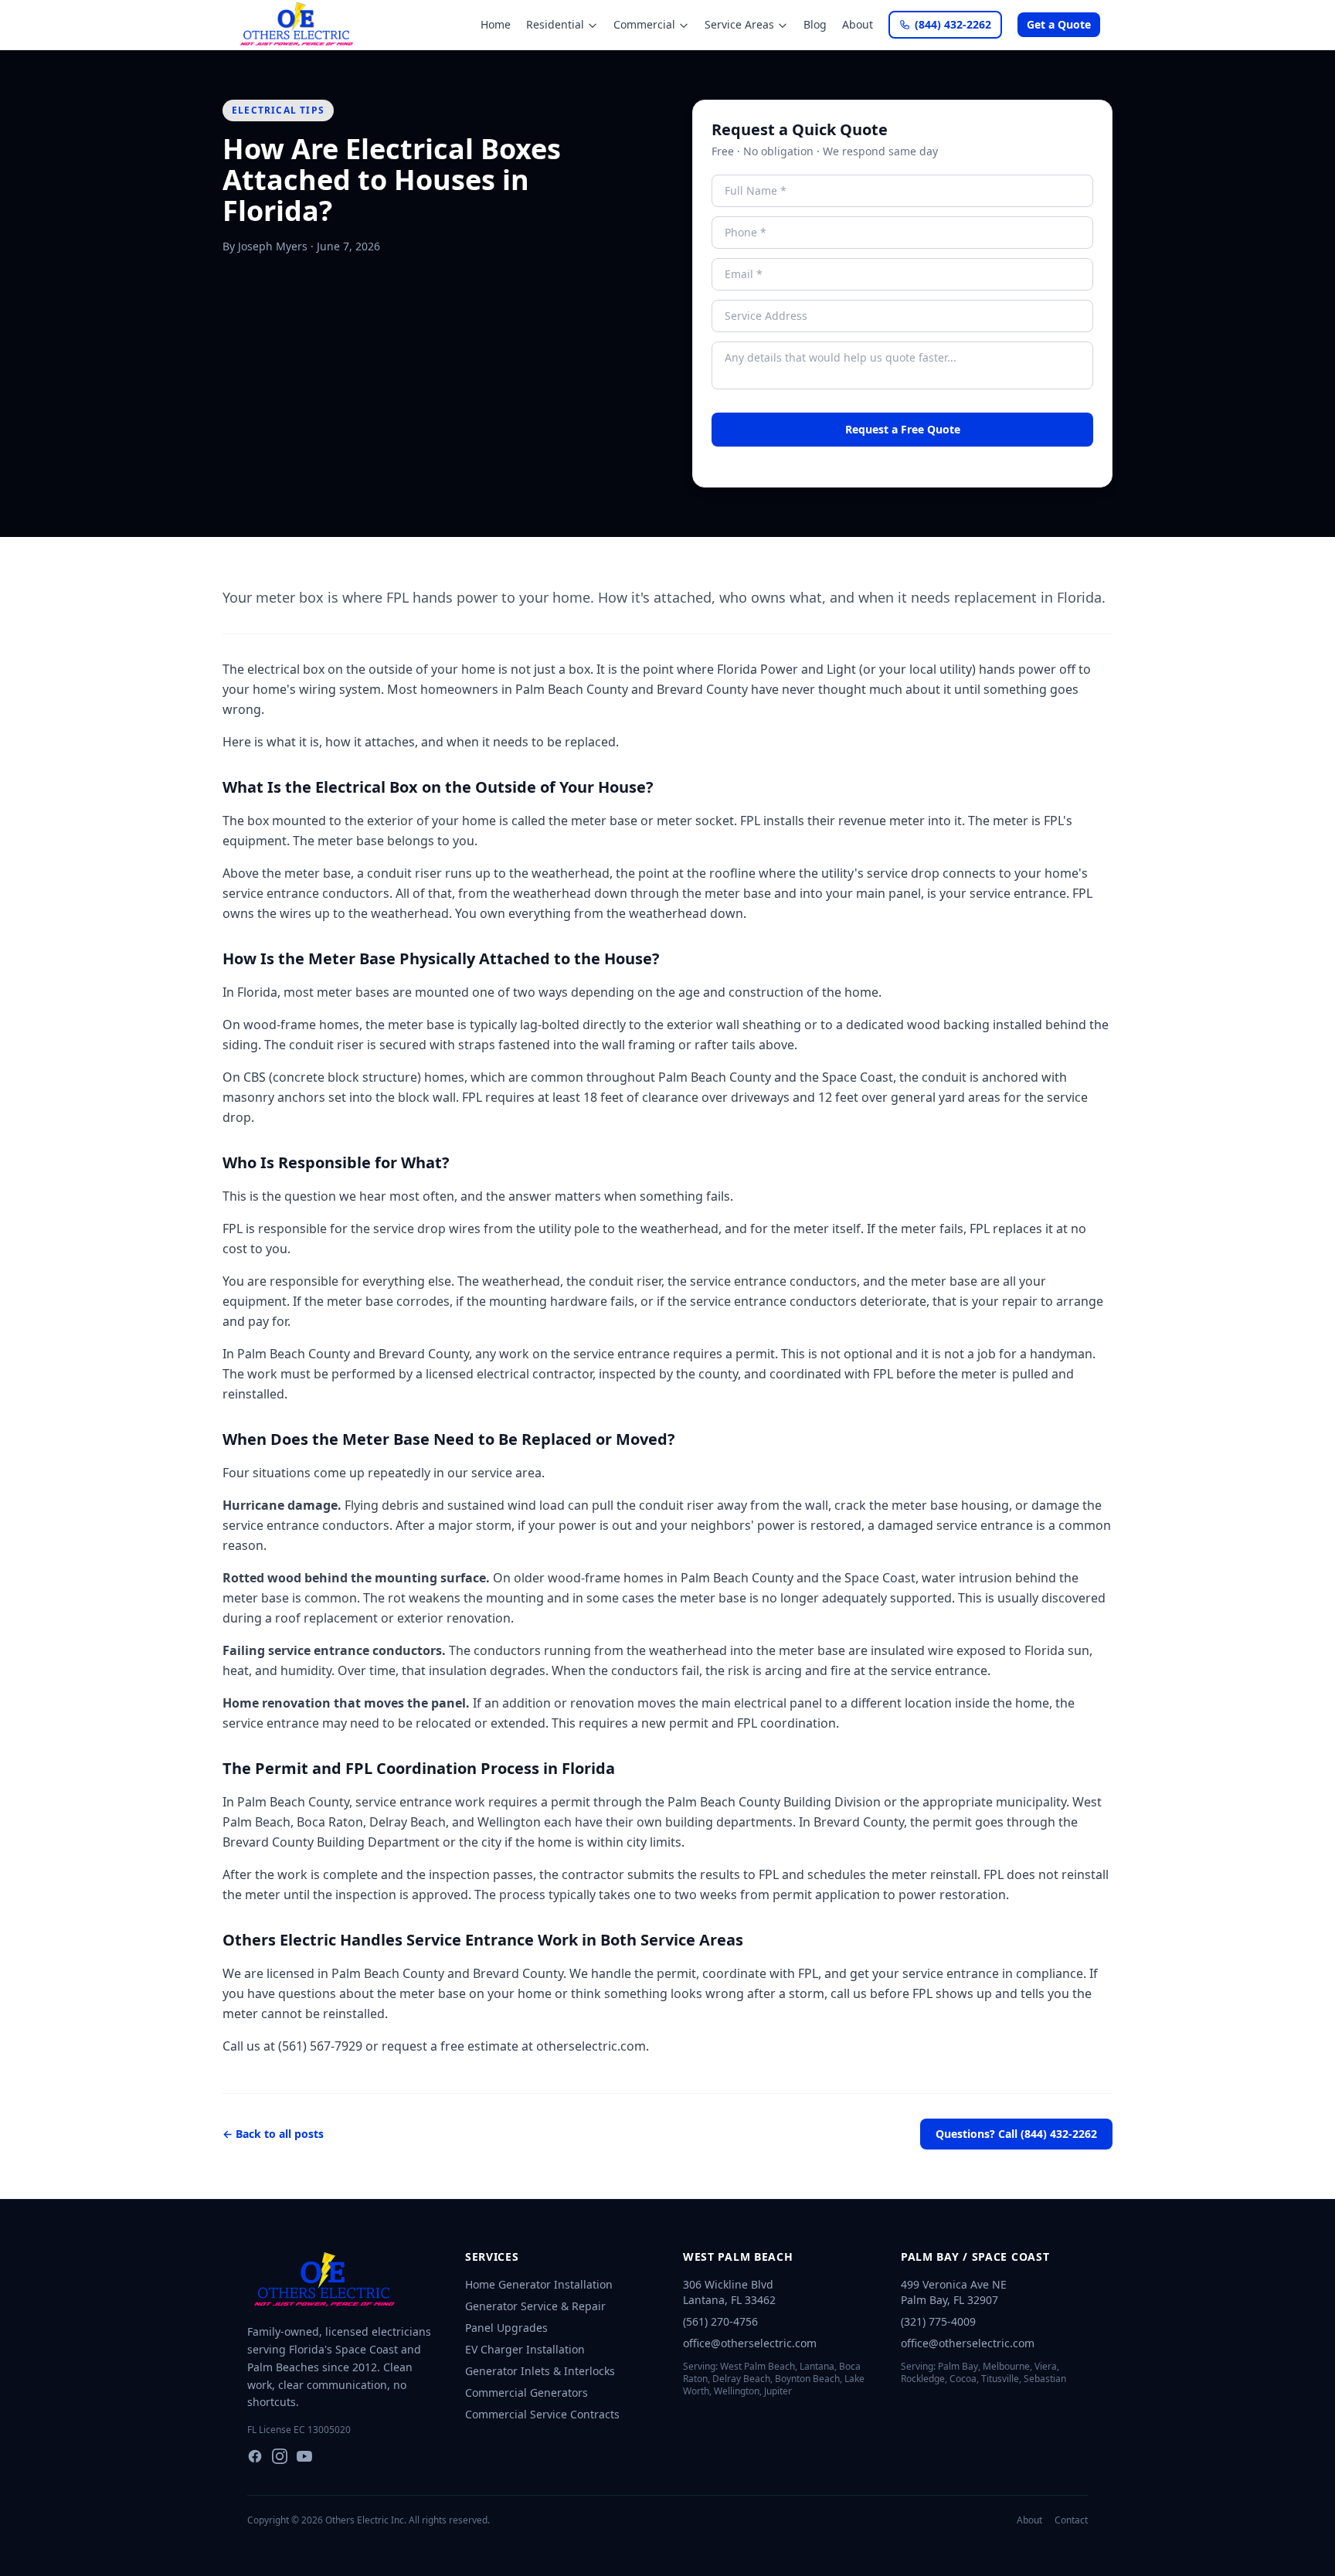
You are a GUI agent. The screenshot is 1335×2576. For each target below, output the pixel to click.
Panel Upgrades (506, 2328)
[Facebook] (255, 2456)
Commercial (644, 24)
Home (496, 24)
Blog (815, 24)
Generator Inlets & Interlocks (540, 2371)
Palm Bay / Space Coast (975, 2257)
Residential (555, 24)
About (858, 24)
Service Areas (739, 24)
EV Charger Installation (525, 2349)
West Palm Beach (738, 2257)
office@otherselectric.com (750, 2343)
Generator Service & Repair (535, 2306)
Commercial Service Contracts (542, 2414)
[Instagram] (280, 2456)
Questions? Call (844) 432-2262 (1016, 2134)
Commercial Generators (527, 2392)
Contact (1071, 2520)
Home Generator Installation (539, 2284)
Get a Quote (1059, 24)
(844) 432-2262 (953, 24)
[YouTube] (304, 2456)
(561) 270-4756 (720, 2321)
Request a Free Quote (903, 429)
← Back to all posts (273, 2134)
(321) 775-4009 (938, 2321)
